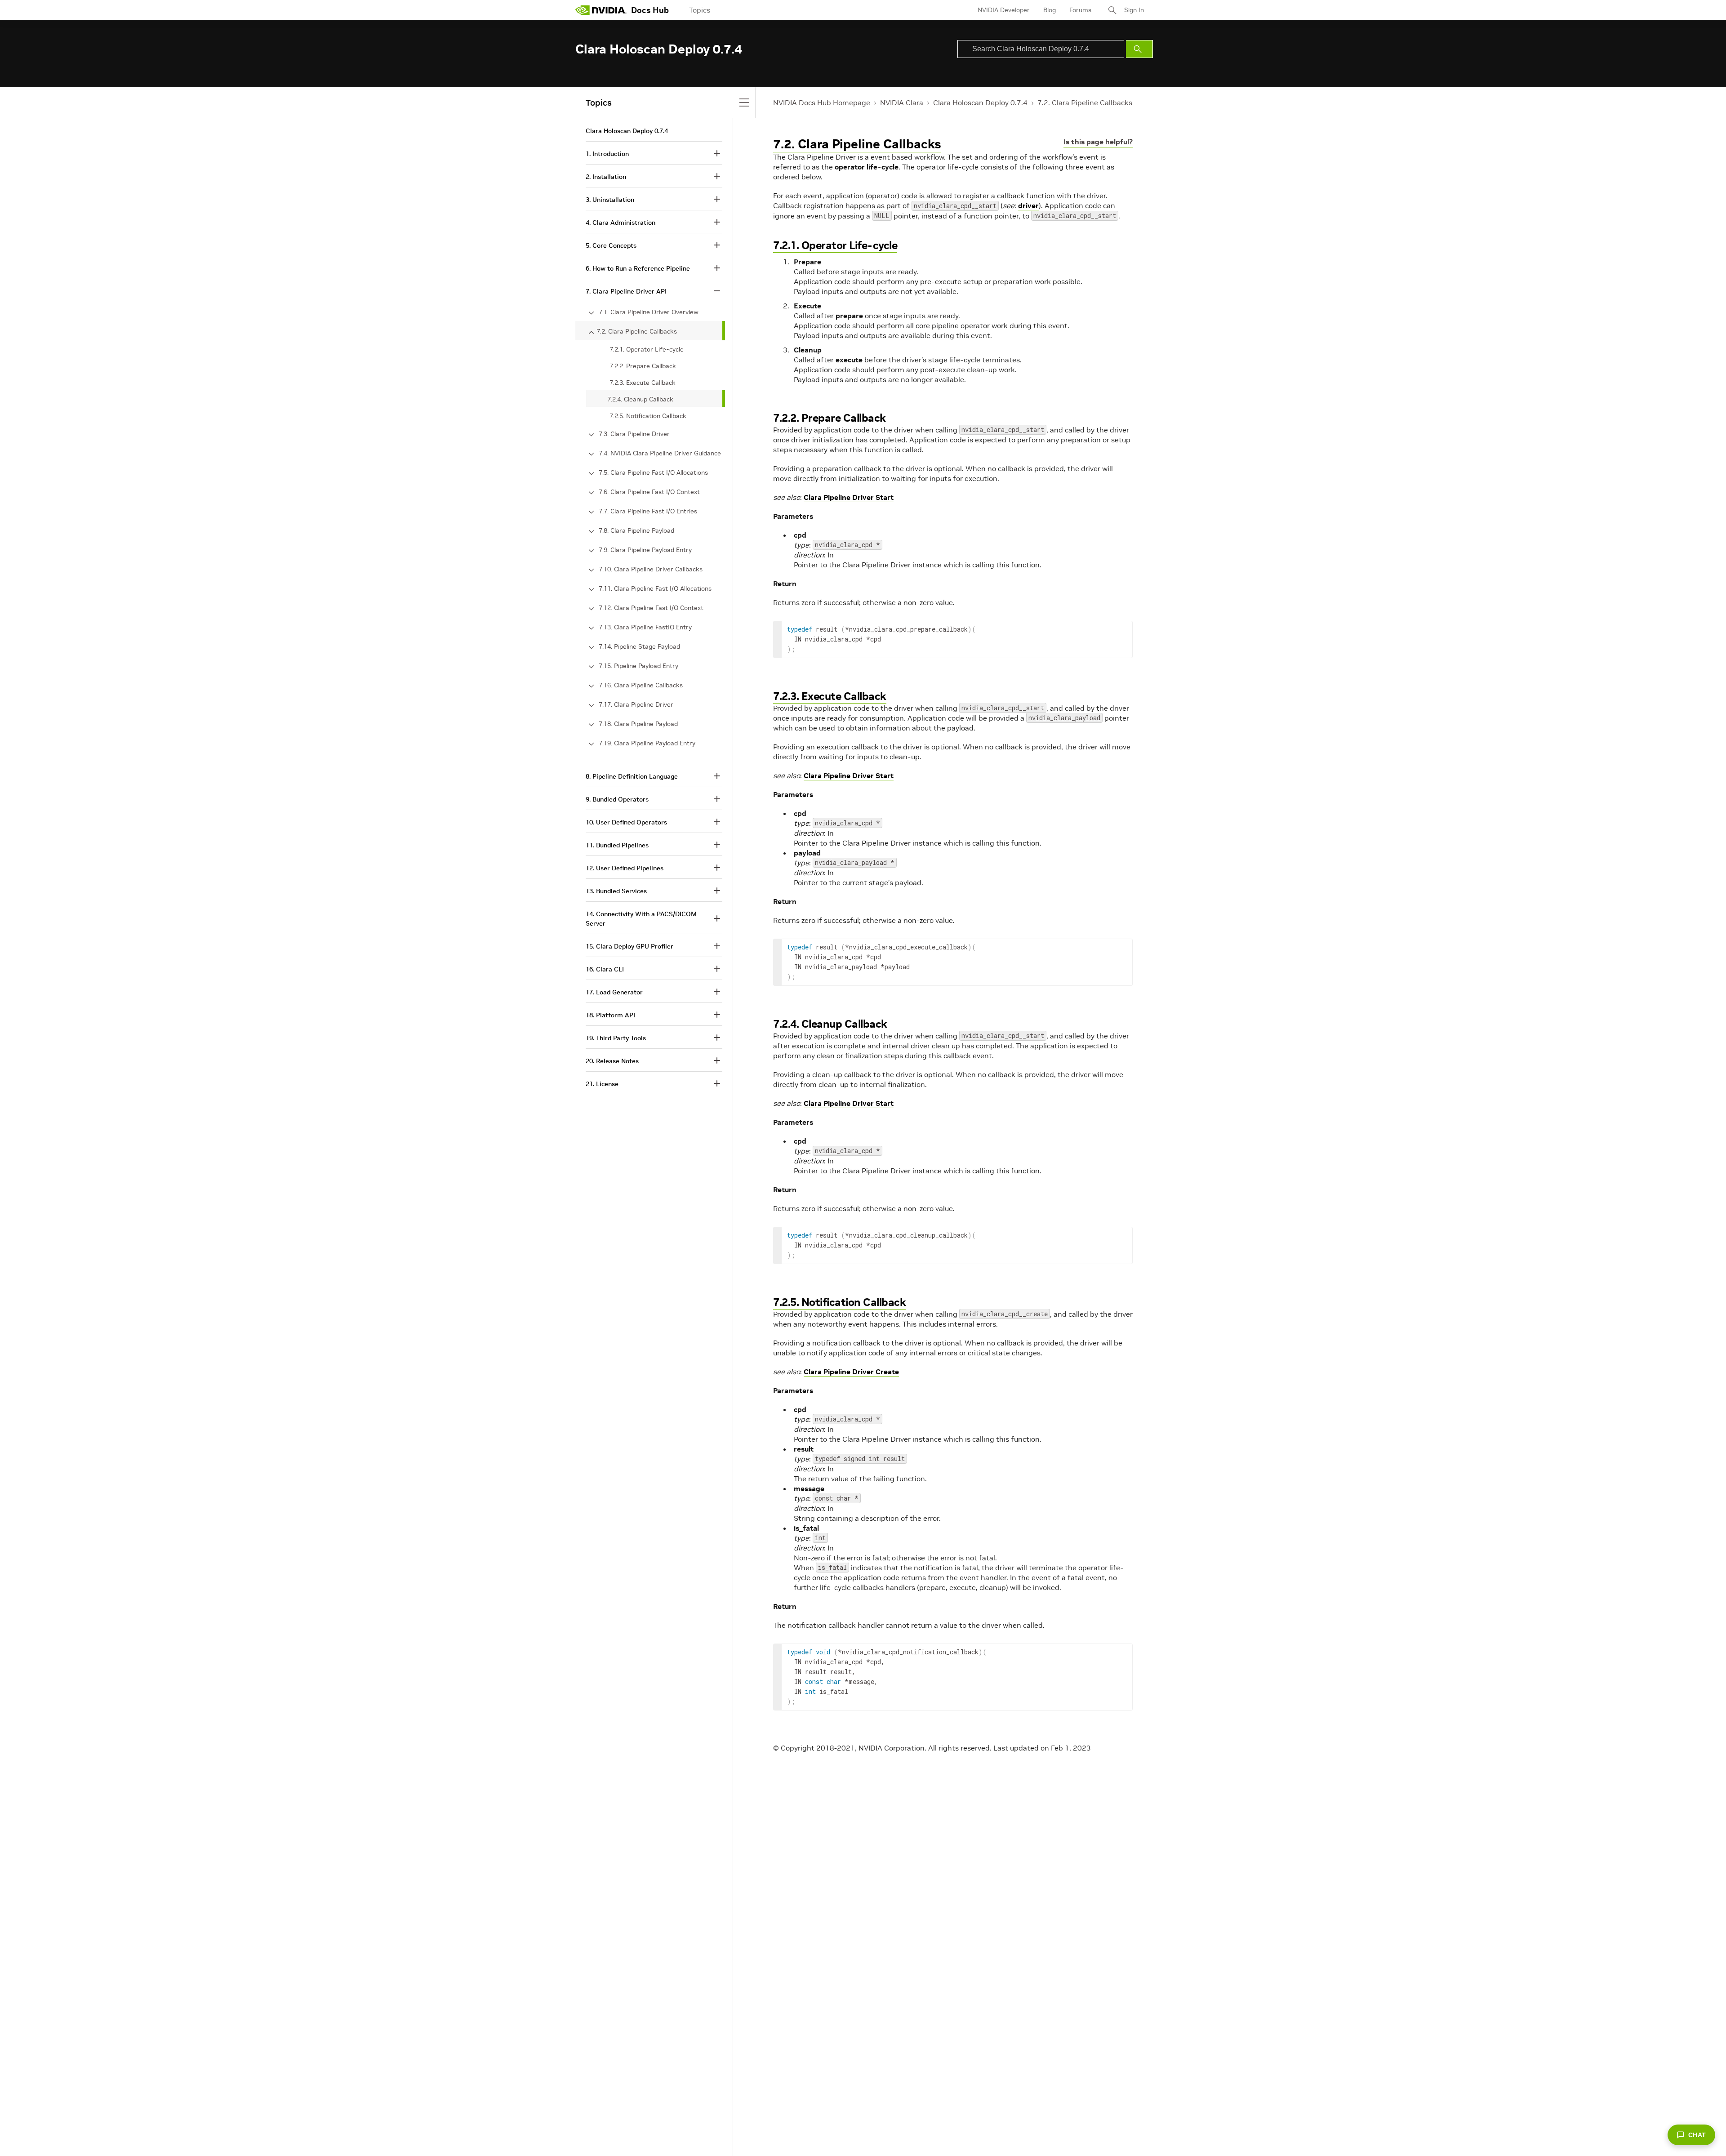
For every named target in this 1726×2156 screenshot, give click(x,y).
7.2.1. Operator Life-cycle (835, 245)
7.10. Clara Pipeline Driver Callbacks (651, 569)
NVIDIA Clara (902, 102)
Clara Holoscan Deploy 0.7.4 (980, 102)
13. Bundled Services (616, 891)
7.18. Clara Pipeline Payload (638, 724)
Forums (1080, 10)
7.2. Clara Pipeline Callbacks (1085, 102)
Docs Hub (650, 10)
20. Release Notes (612, 1061)
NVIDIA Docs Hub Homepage (822, 102)
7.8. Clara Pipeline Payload (636, 530)
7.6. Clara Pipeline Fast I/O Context (649, 492)
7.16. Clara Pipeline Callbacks (641, 685)
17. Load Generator (614, 992)
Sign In (1134, 10)
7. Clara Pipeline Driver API (626, 291)
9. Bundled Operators (617, 799)
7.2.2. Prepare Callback (830, 418)
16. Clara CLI (605, 969)
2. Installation (606, 177)
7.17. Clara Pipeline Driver (636, 704)
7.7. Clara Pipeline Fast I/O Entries (648, 511)
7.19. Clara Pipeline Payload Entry (647, 743)
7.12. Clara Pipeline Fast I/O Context (651, 608)
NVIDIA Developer (1004, 10)
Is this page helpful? (1098, 142)
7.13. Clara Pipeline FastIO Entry (645, 627)
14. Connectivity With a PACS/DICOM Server (641, 919)
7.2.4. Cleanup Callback (830, 1024)
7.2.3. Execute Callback (830, 696)
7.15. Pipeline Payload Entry (638, 666)
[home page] (601, 10)
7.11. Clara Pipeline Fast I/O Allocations (655, 588)
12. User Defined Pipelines (625, 868)
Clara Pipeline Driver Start (849, 497)
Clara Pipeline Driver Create (851, 1372)
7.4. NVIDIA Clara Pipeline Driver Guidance (660, 453)
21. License (602, 1084)
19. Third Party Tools (616, 1038)
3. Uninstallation (610, 200)
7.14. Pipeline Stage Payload (639, 646)
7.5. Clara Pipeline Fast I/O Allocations (653, 472)
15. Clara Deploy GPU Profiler (629, 946)
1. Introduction (607, 154)
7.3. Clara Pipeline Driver (634, 434)
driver (1028, 205)
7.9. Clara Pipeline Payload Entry (645, 550)
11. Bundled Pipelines (617, 845)
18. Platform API (610, 1015)
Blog (1050, 10)
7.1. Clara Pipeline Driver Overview (649, 312)
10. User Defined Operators (626, 822)
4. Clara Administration (621, 223)
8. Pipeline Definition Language (632, 776)
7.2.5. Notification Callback (839, 1302)
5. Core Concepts (611, 245)
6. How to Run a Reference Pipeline (638, 268)
